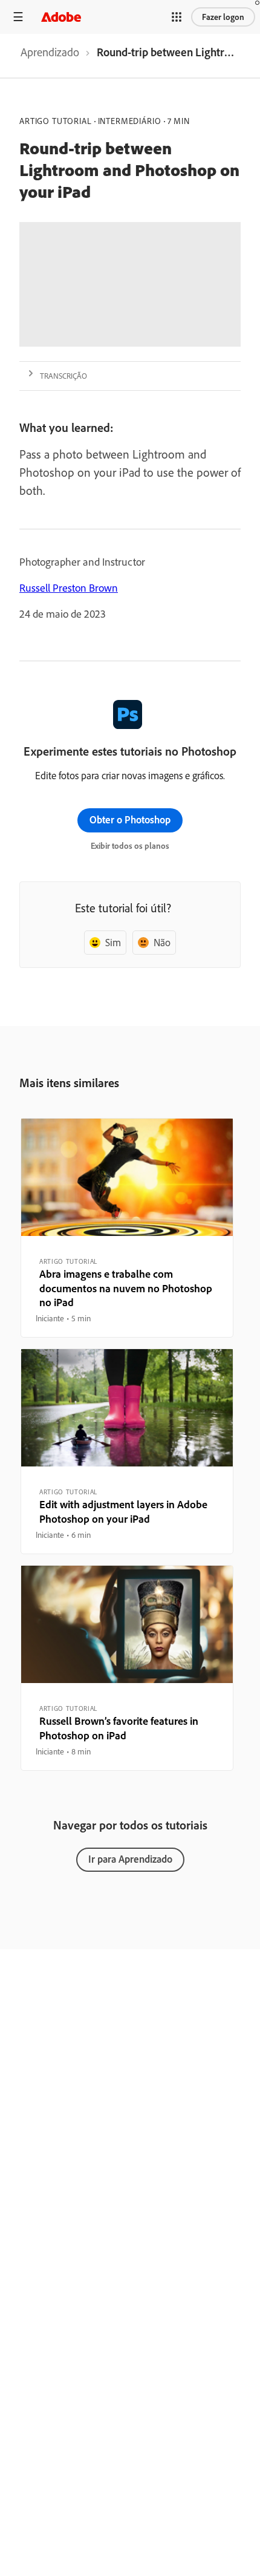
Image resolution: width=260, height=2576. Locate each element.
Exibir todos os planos (130, 846)
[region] (127, 1228)
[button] (177, 17)
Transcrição (63, 376)
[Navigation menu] (18, 17)
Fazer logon (223, 17)
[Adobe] (61, 17)
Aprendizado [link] (50, 52)
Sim (113, 942)
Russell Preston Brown (69, 588)
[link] (50, 56)
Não (162, 942)
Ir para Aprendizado (130, 1859)
